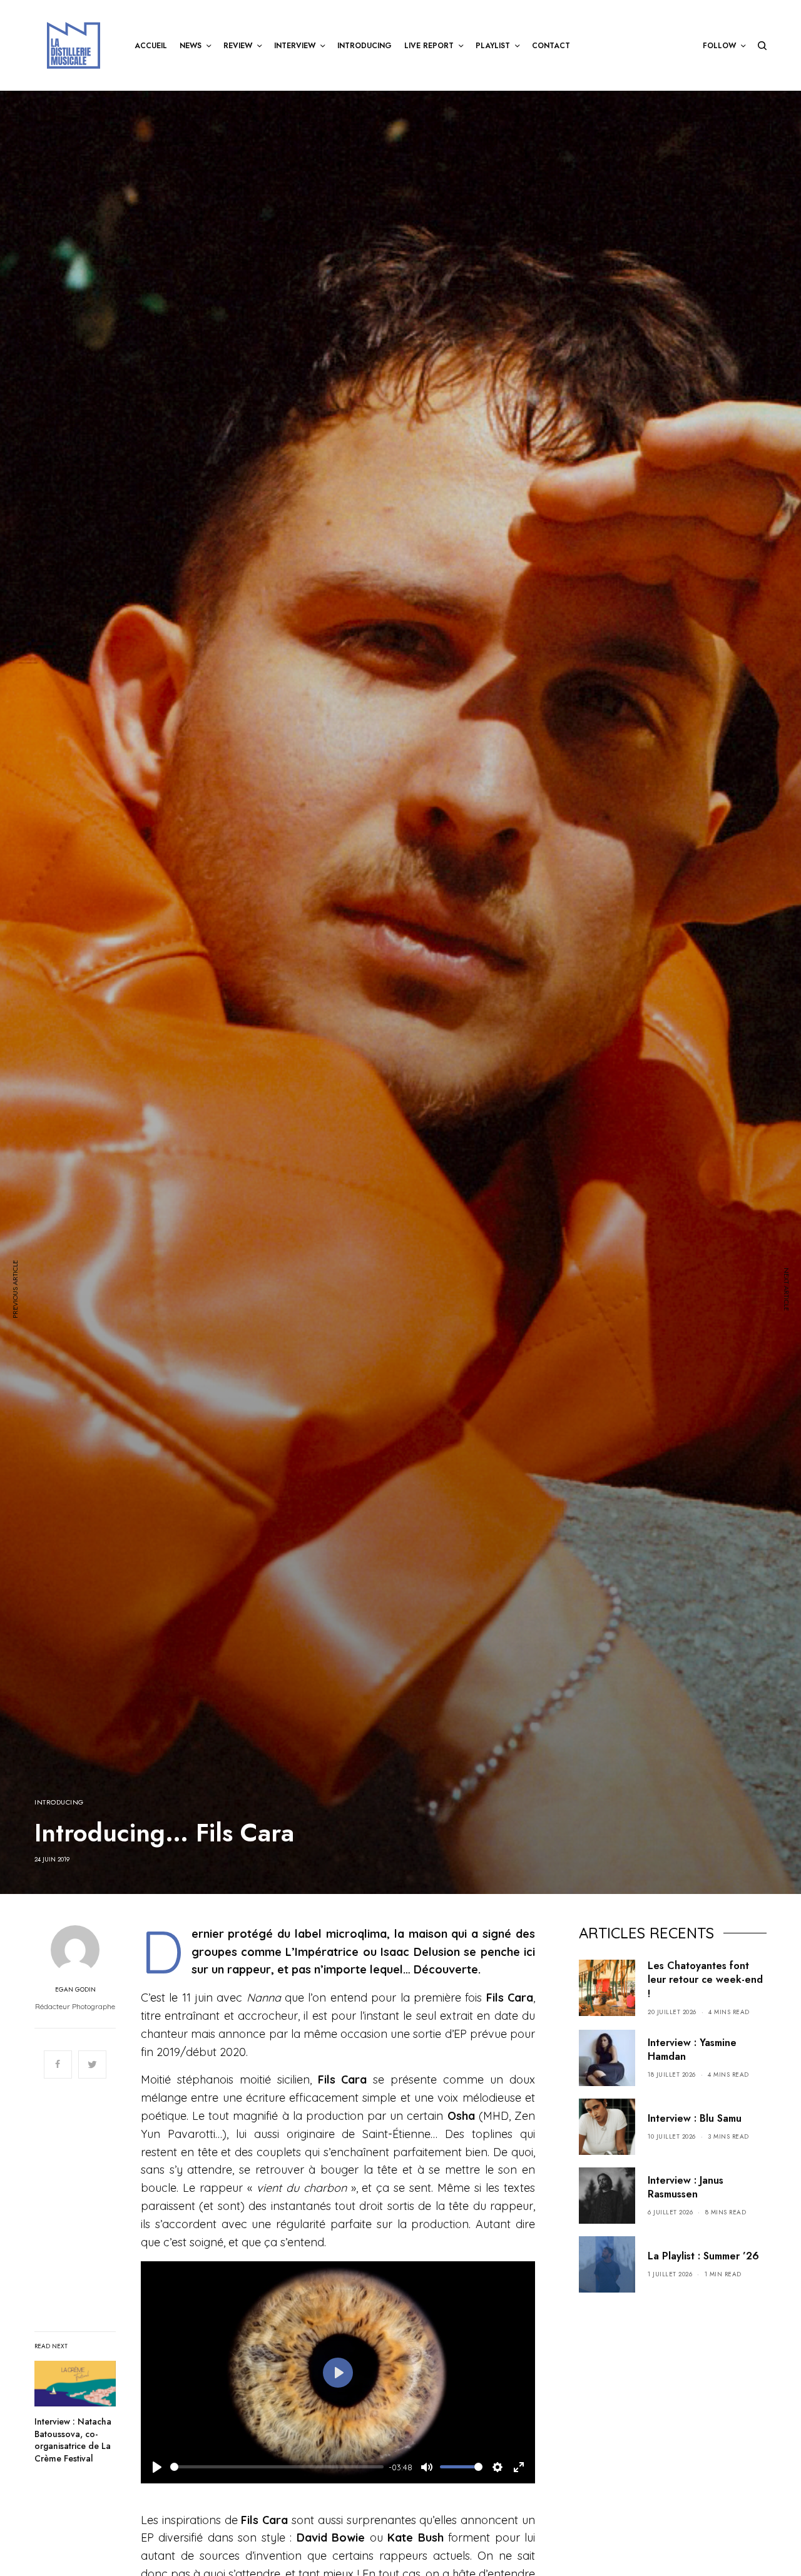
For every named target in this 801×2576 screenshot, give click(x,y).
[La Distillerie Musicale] (74, 45)
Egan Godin (75, 1990)
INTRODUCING (59, 1802)
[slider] (277, 2467)
